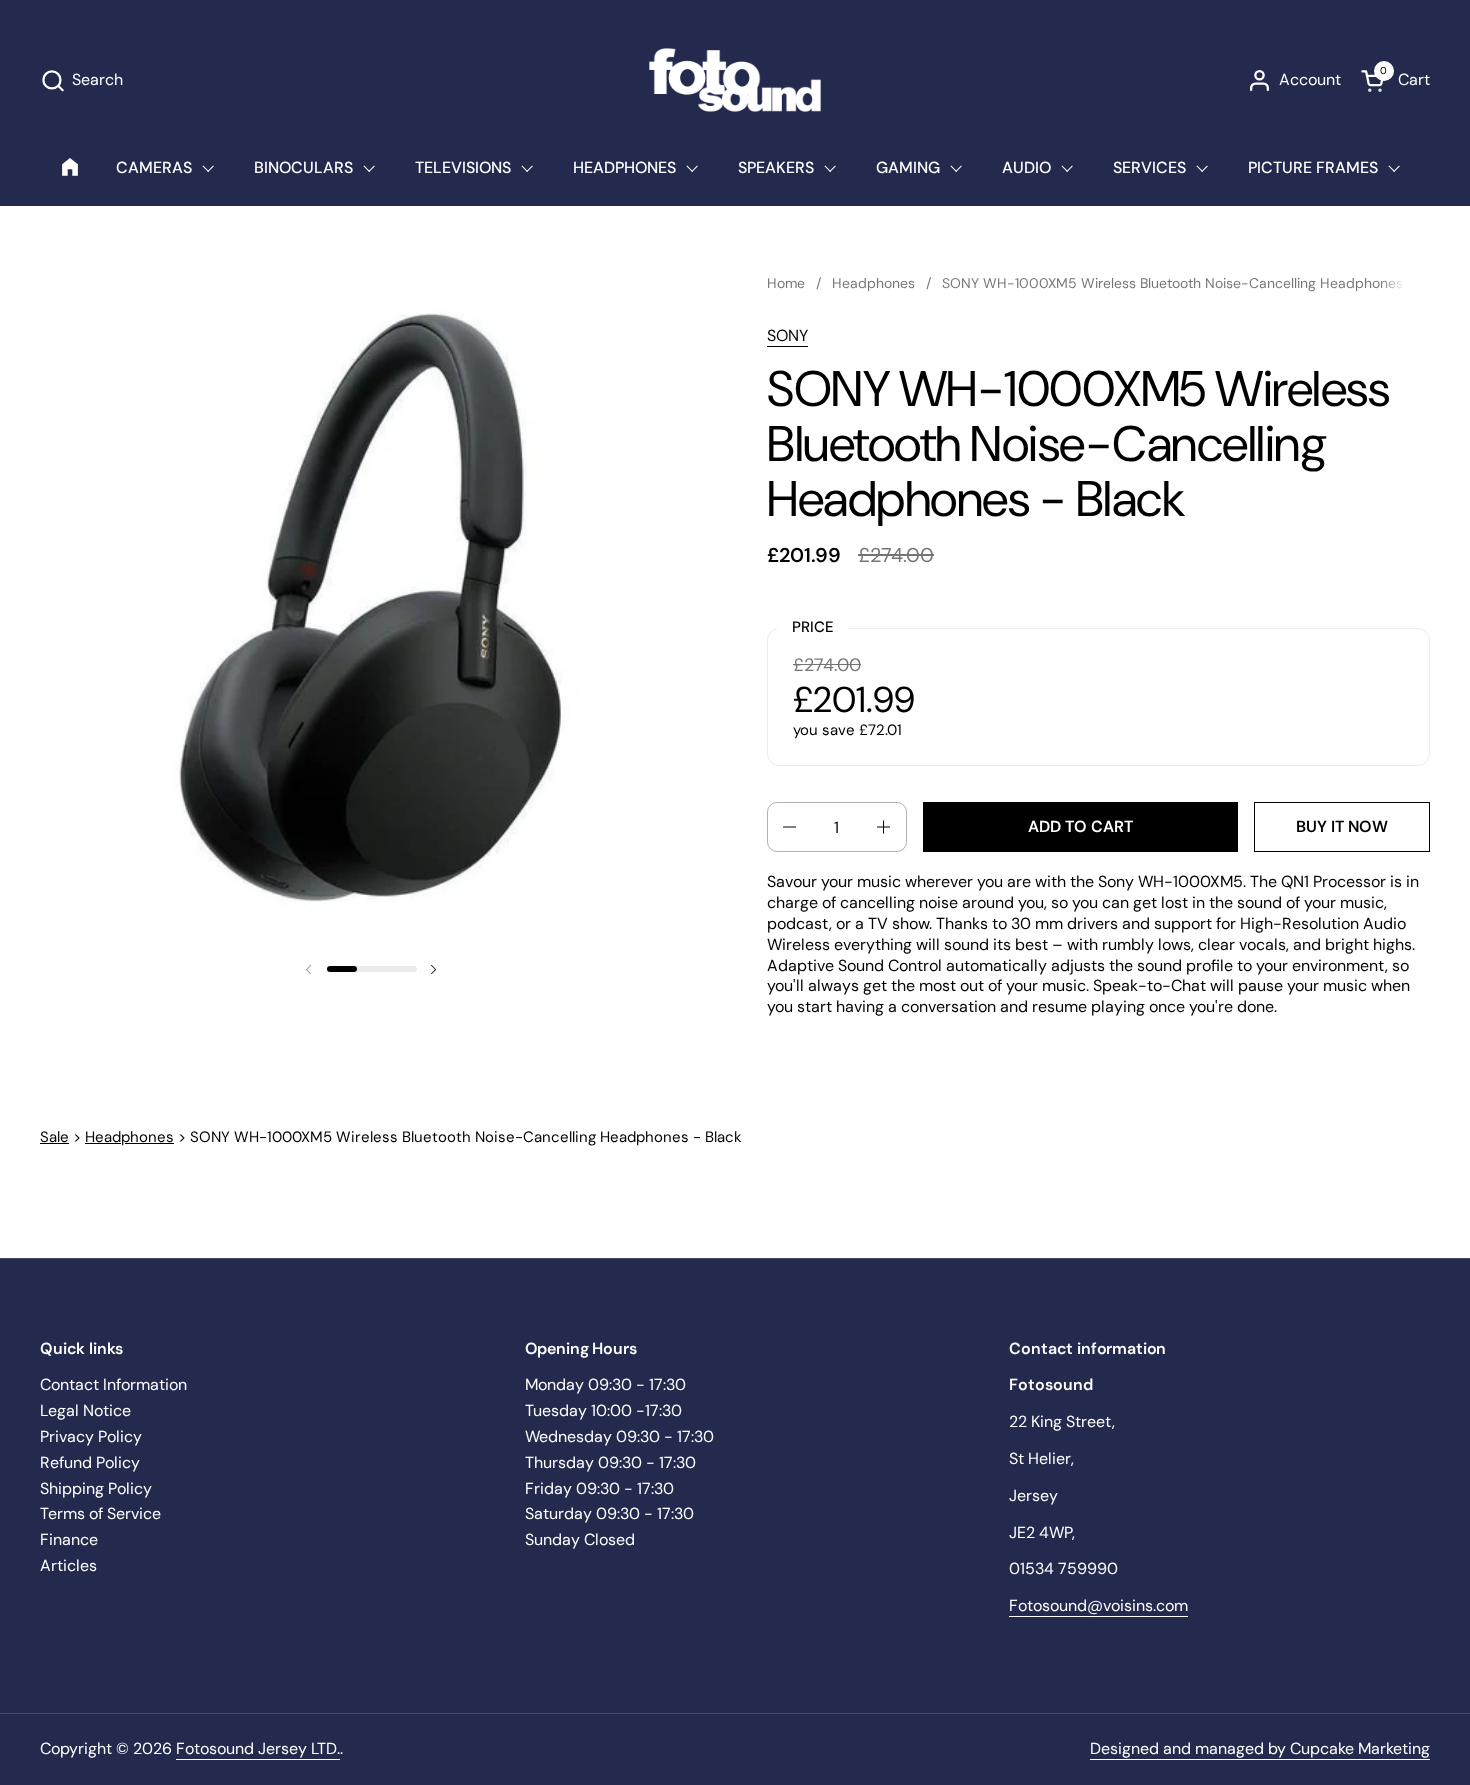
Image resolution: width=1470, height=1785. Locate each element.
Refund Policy (90, 1462)
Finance (69, 1539)
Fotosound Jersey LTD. (258, 1748)
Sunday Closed (580, 1539)
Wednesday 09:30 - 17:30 (619, 1436)
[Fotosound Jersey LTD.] (735, 80)
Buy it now (1342, 826)
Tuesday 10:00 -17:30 (603, 1410)
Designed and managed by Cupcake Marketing (1260, 1748)
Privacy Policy (91, 1436)
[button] (81, 80)
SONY (787, 335)
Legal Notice (85, 1410)
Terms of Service (100, 1513)
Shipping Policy (96, 1488)
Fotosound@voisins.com (1098, 1605)
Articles (68, 1565)
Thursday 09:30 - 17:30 (610, 1462)
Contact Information (113, 1384)
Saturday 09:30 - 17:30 (609, 1513)
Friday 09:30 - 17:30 (599, 1488)
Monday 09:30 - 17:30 (605, 1384)
